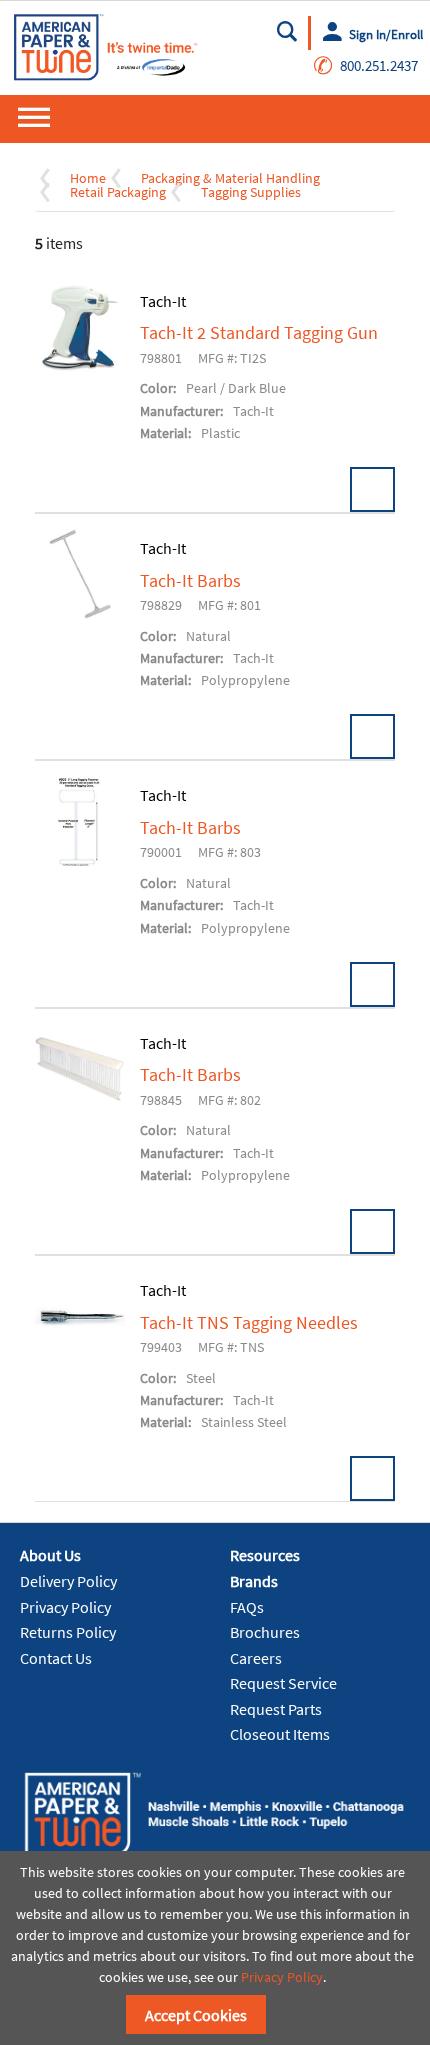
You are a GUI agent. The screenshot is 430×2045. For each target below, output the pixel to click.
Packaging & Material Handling (230, 178)
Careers (256, 1658)
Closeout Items (280, 1734)
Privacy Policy (65, 1607)
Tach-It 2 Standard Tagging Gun (259, 333)
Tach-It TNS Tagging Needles (249, 1323)
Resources (265, 1555)
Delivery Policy (68, 1581)
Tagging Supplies (251, 192)
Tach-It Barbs (190, 581)
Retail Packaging (118, 192)
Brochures (265, 1632)
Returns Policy (68, 1632)
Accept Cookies (196, 2015)
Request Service (283, 1683)
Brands (254, 1581)
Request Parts (276, 1709)
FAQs (247, 1607)
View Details (372, 489)
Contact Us (56, 1658)
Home (88, 178)
